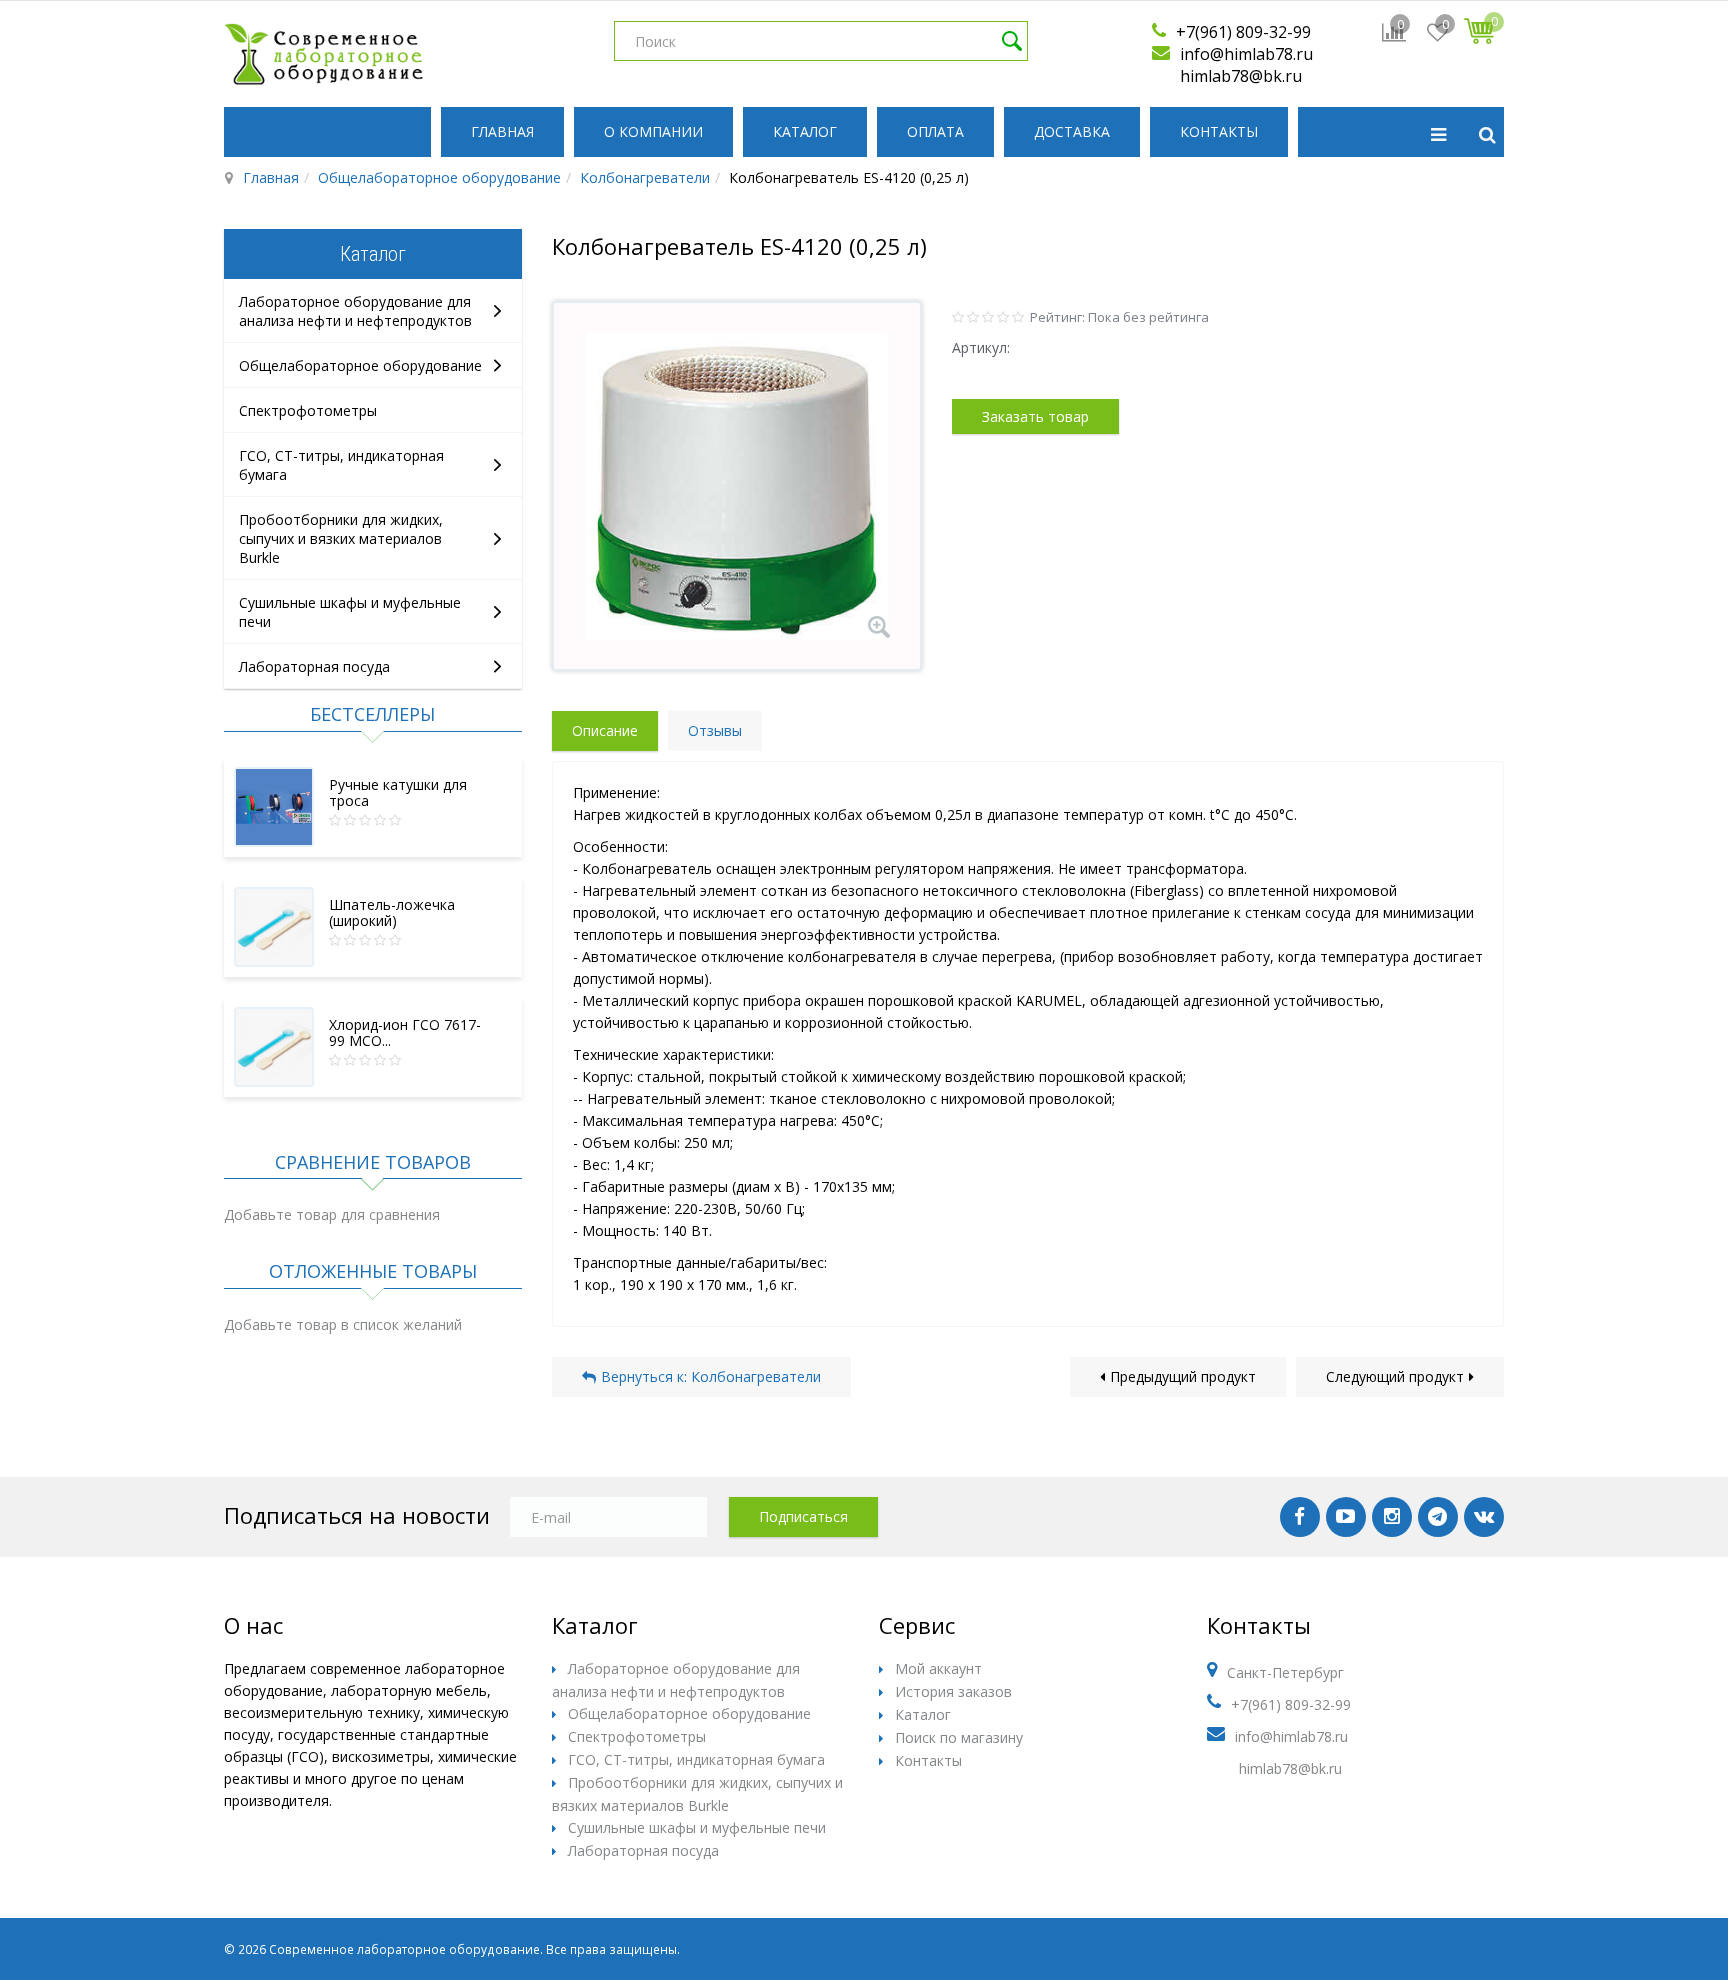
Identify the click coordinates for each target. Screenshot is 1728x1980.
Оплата (935, 131)
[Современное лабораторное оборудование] (324, 54)
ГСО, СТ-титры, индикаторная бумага (696, 1759)
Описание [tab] (605, 730)
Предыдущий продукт (1183, 1376)
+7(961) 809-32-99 (1243, 32)
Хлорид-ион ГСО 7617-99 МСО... (405, 1032)
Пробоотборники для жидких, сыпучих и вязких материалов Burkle (341, 538)
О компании (653, 131)
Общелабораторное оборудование (439, 177)
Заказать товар (1035, 416)
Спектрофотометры (308, 410)
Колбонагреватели (645, 177)
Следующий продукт (1395, 1376)
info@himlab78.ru (1246, 54)
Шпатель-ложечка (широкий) (392, 912)
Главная (502, 131)
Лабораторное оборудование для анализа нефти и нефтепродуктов (355, 311)
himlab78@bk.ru (1241, 76)
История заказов (953, 1691)
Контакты (1219, 131)
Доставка (1072, 131)
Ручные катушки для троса (398, 792)
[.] (1300, 1517)
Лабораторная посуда (314, 666)
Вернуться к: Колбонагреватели (711, 1376)
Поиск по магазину (959, 1737)
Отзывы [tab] (715, 730)
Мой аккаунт (938, 1668)
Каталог (805, 131)
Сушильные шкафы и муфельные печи (697, 1827)
